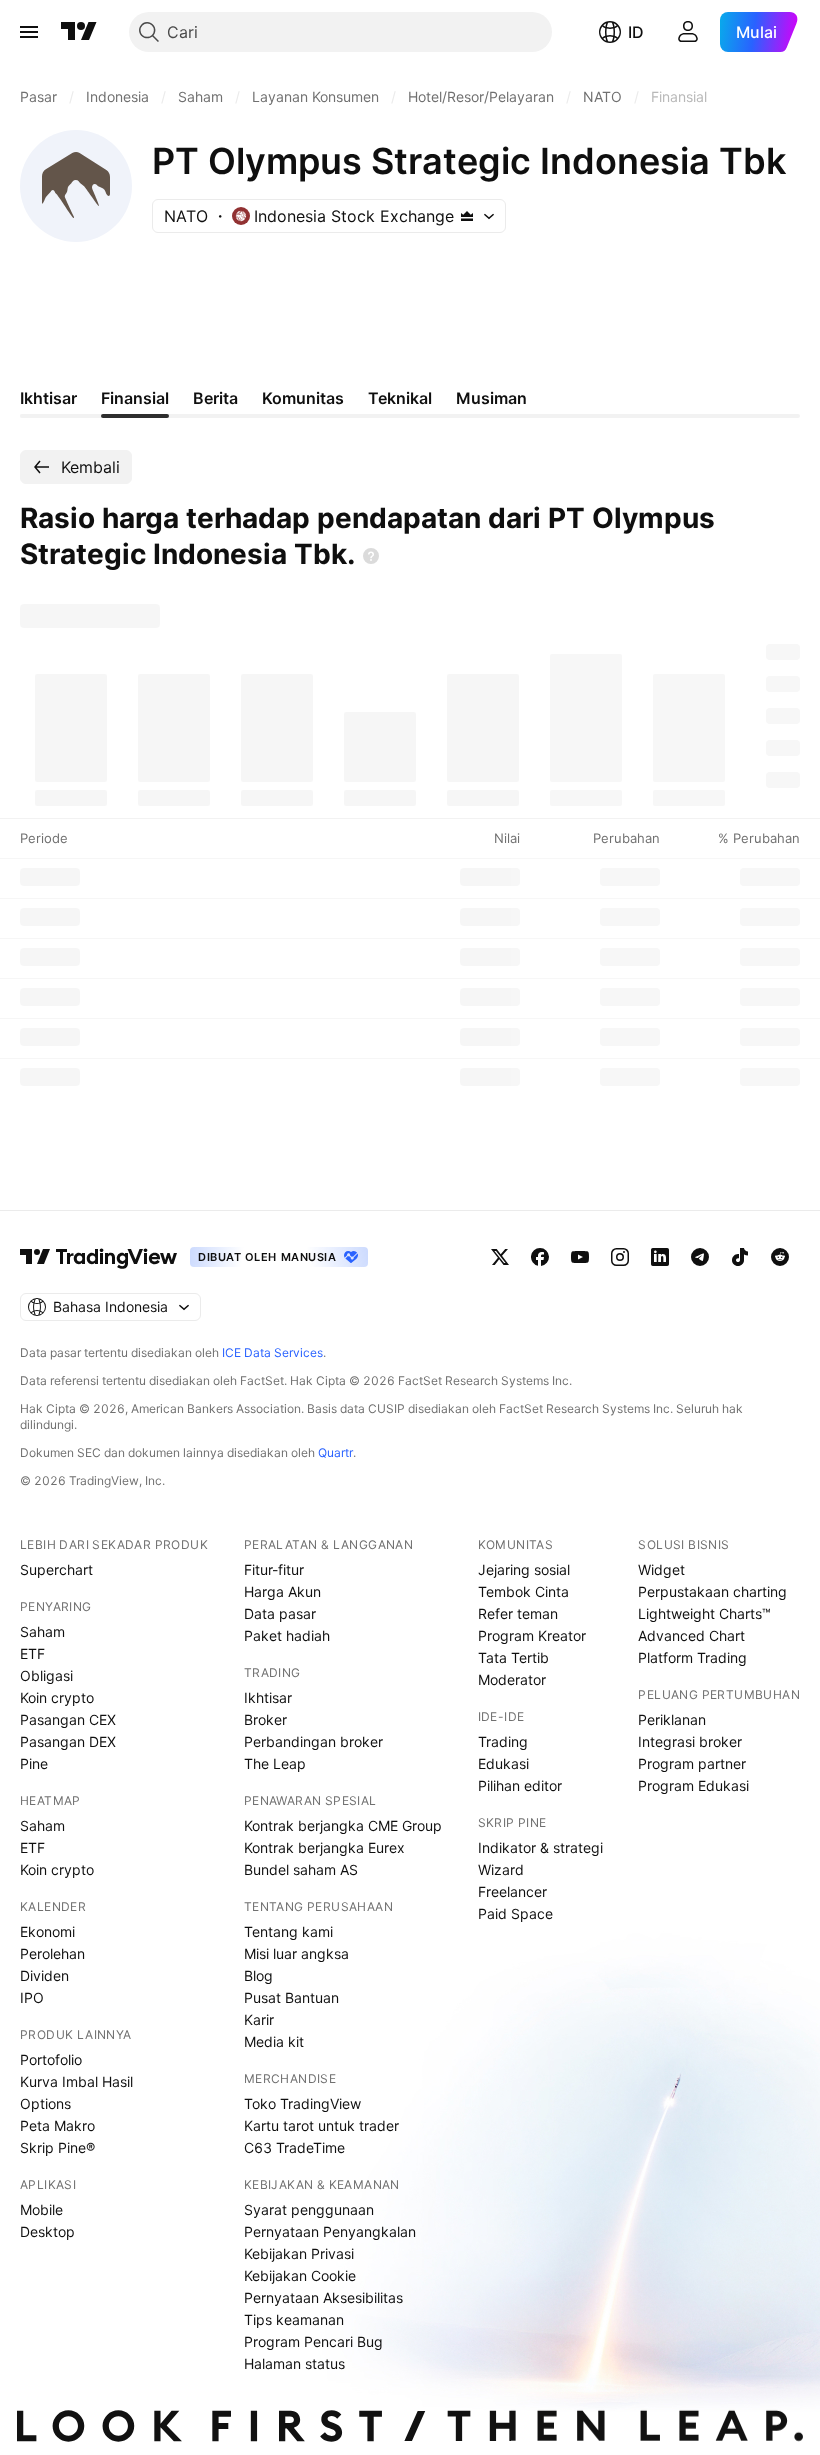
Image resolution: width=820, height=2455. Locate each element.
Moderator (512, 1679)
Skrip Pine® (57, 2147)
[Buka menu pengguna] (688, 32)
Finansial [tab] (135, 398)
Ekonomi (47, 1931)
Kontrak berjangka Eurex (324, 1847)
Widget (661, 1569)
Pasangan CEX (68, 1719)
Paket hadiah (287, 1635)
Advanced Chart (691, 1635)
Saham (42, 1631)
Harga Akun (282, 1591)
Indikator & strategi (540, 1847)
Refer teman (518, 1613)
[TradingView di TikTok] (740, 1257)
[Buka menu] (29, 32)
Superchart (56, 1569)
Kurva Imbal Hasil (76, 2081)
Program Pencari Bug (313, 2341)
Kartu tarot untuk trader (321, 2125)
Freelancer (512, 1891)
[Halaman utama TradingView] (79, 32)
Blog (258, 1975)
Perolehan (52, 1953)
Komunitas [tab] (303, 398)
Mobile (41, 2209)
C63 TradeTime (294, 2147)
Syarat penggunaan (309, 2209)
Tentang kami (288, 1931)
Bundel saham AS (301, 1869)
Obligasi (46, 1675)
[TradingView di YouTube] (580, 1257)
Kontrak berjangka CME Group (343, 1825)
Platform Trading (692, 1657)
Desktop (47, 2231)
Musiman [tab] (491, 398)
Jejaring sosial (524, 1569)
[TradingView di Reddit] (780, 1257)
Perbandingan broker (313, 1741)
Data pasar (280, 1613)
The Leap (275, 1763)
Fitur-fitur (274, 1569)
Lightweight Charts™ (704, 1613)
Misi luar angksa (296, 1953)
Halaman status (294, 2363)
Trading (503, 1741)
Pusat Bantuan (291, 1997)
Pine (34, 1763)
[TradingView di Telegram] (700, 1257)
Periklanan (672, 1719)
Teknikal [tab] (400, 398)
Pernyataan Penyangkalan (330, 2231)
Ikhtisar (268, 1697)
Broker (265, 1719)
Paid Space (515, 1913)
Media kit (274, 2041)
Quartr (335, 1452)
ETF (32, 1653)
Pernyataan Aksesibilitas (323, 2297)
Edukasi (503, 1763)
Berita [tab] (215, 398)
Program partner (692, 1763)
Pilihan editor (520, 1785)
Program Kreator (532, 1635)
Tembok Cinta (523, 1591)
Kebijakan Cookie (300, 2275)
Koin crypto (57, 1697)
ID (636, 32)
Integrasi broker (690, 1741)
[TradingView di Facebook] (540, 1257)
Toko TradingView (302, 2103)
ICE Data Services (272, 1352)
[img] (467, 216)
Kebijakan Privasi (299, 2253)
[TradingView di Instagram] (620, 1257)
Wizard (501, 1869)
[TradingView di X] (500, 1257)
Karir (259, 2019)
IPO (32, 1997)
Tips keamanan (294, 2319)
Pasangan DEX (68, 1741)
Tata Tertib (513, 1657)
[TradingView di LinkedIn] (660, 1257)
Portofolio (51, 2059)
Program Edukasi (693, 1785)
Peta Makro (57, 2125)
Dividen (44, 1975)
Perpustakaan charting (712, 1591)
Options (45, 2103)
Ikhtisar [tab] (48, 398)
